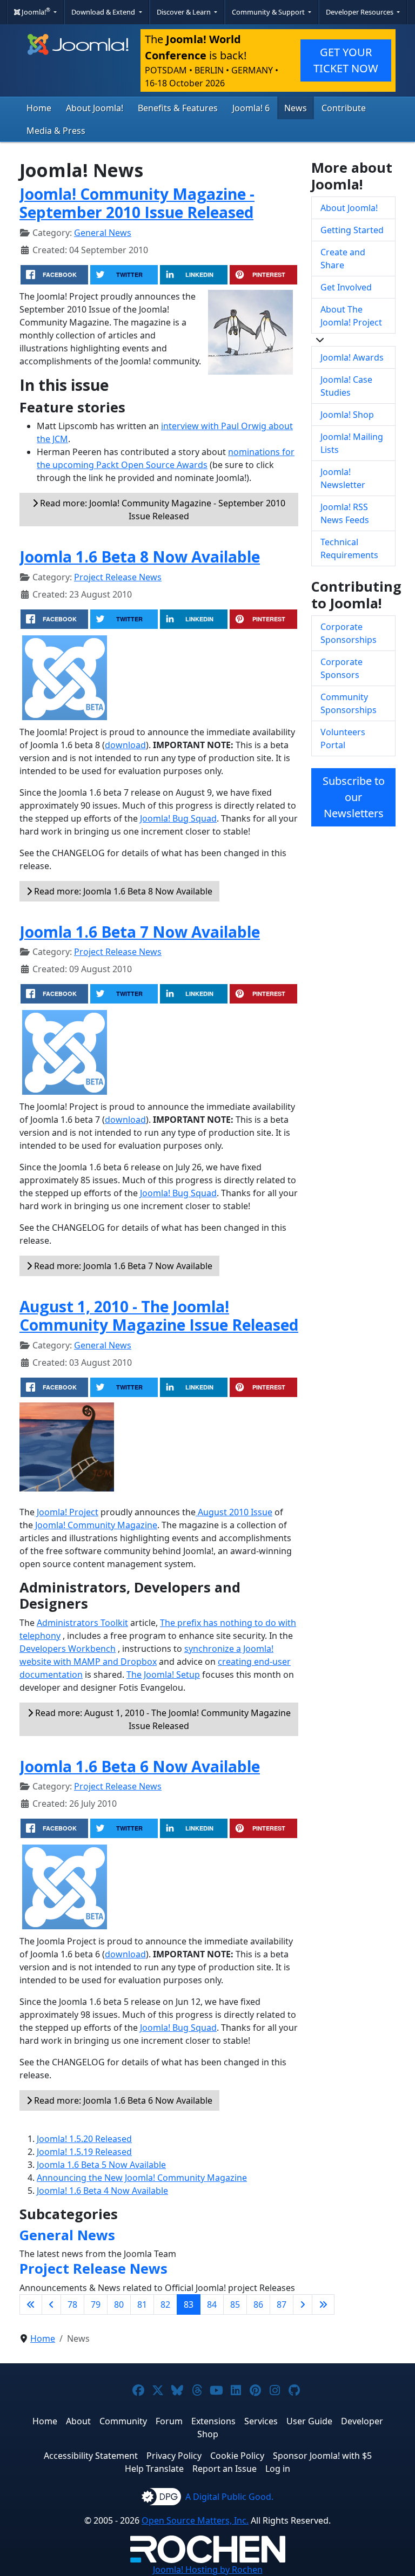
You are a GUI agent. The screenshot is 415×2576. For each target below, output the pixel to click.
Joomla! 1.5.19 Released (84, 2152)
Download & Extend (104, 12)
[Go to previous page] (51, 2304)
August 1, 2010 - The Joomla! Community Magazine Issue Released (159, 1316)
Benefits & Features (178, 108)
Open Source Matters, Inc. (195, 2520)
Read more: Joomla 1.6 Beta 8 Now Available (122, 891)
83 (189, 2304)
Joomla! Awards (352, 357)
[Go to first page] (31, 2304)
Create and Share (343, 259)
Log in (278, 2469)
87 (282, 2304)
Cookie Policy (237, 2456)
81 (142, 2304)
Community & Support (269, 12)
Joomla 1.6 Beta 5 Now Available (101, 2165)
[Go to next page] (303, 2304)
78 (72, 2304)
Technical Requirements (349, 548)
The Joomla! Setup (163, 1675)
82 (165, 2304)
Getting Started (352, 230)
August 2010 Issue (234, 1512)
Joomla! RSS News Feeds (345, 513)
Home (39, 108)
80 (119, 2304)
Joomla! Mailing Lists (352, 443)
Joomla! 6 (251, 108)
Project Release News (118, 577)
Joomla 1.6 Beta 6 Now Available (140, 1766)
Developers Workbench (68, 1649)
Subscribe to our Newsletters (354, 797)
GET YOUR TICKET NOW (346, 60)
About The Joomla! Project (351, 316)
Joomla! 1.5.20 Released (84, 2139)
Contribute (344, 108)
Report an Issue (225, 2469)
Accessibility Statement (91, 2456)
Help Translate (154, 2469)
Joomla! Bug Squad (178, 818)
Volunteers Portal (343, 738)
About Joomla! (95, 108)
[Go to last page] (323, 2304)
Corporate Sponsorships (349, 633)
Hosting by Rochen (208, 2570)
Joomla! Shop (347, 415)
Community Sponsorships (349, 703)
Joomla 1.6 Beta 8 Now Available (140, 557)
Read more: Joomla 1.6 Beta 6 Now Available (122, 2100)
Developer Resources (360, 12)
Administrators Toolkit (82, 1623)
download (125, 745)
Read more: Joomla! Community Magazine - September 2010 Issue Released (162, 510)
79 (96, 2304)
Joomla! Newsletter (343, 478)
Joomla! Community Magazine (95, 1525)
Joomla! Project (66, 1512)
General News (103, 233)
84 (212, 2304)
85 (235, 2304)
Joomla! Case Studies (346, 386)
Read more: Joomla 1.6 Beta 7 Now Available (122, 1266)
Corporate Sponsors (342, 668)
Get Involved (346, 287)
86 (258, 2304)
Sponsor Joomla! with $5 (322, 2456)
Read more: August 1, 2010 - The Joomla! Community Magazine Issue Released (162, 1719)
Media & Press (56, 131)
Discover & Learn (185, 12)
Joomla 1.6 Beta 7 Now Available (140, 932)
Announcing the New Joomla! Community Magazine (142, 2178)
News (296, 108)
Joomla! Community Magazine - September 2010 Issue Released (137, 203)
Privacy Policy (174, 2456)
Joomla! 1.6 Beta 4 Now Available (102, 2191)
